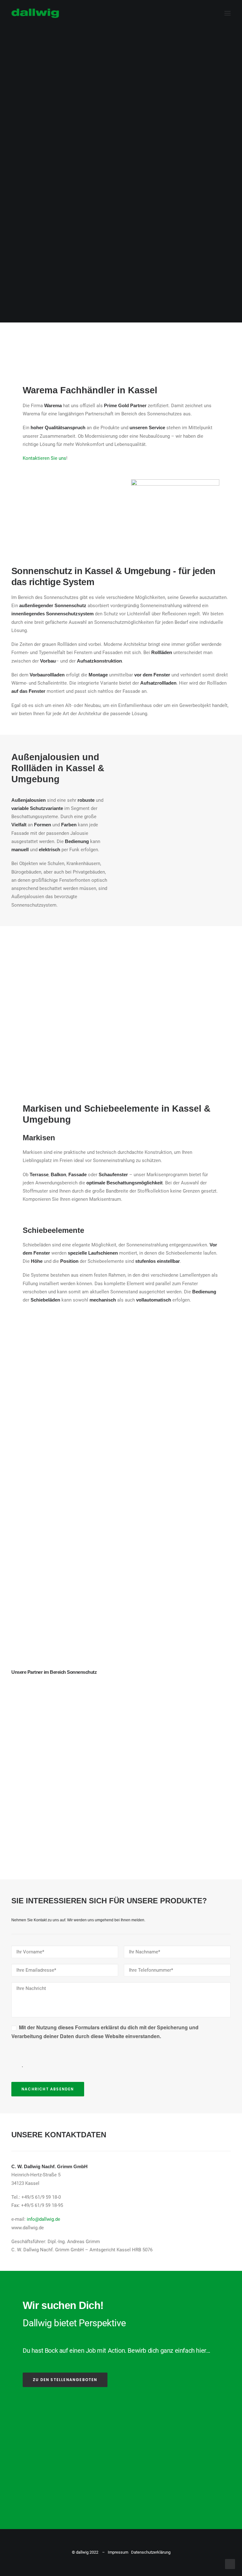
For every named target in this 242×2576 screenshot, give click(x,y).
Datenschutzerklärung (151, 2552)
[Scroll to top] (230, 2564)
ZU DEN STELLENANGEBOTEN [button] (65, 2380)
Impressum (118, 2552)
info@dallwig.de (43, 2219)
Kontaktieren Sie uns (44, 458)
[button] (228, 13)
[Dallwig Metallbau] (35, 13)
